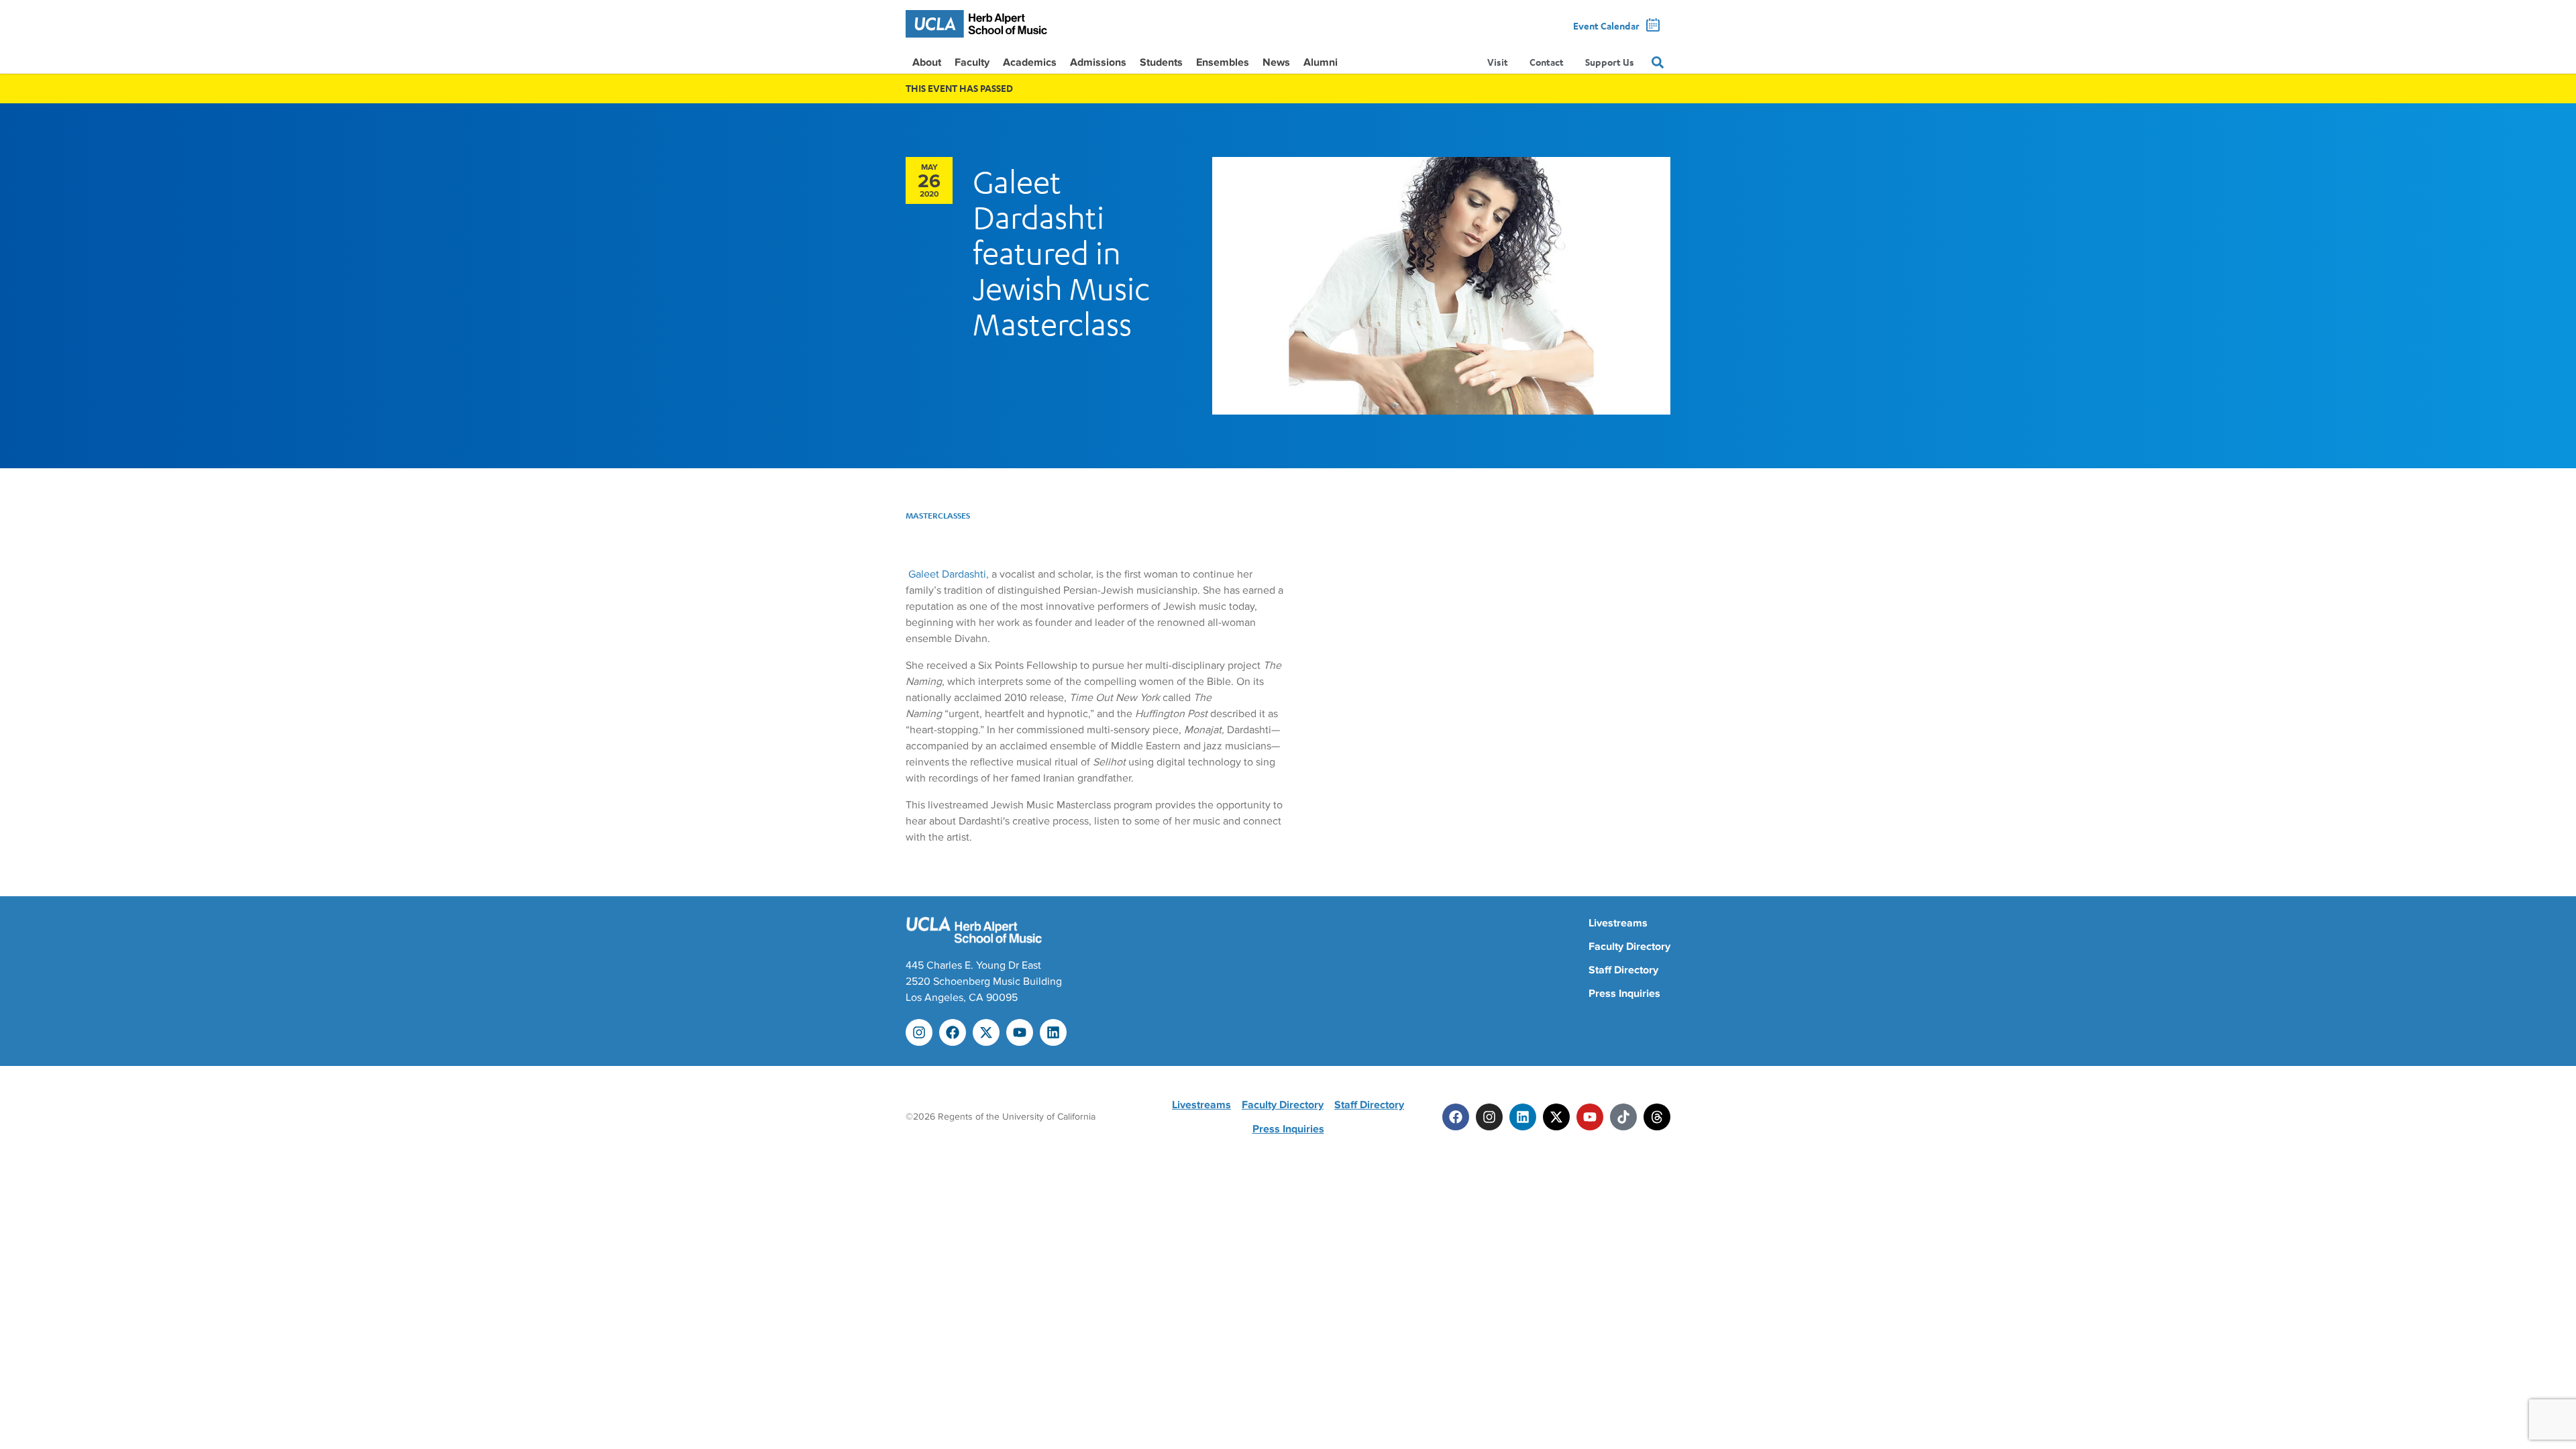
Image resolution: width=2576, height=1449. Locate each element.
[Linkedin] (1053, 1032)
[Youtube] (1020, 1032)
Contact (1547, 62)
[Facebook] (953, 1032)
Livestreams (1618, 923)
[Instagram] (919, 1032)
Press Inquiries (1624, 994)
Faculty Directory (1629, 947)
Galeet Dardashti (947, 574)
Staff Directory (1623, 970)
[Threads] (1657, 1117)
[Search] (1658, 62)
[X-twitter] (986, 1032)
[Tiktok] (1623, 1117)
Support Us (1610, 62)
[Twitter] (1556, 1117)
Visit (1498, 62)
